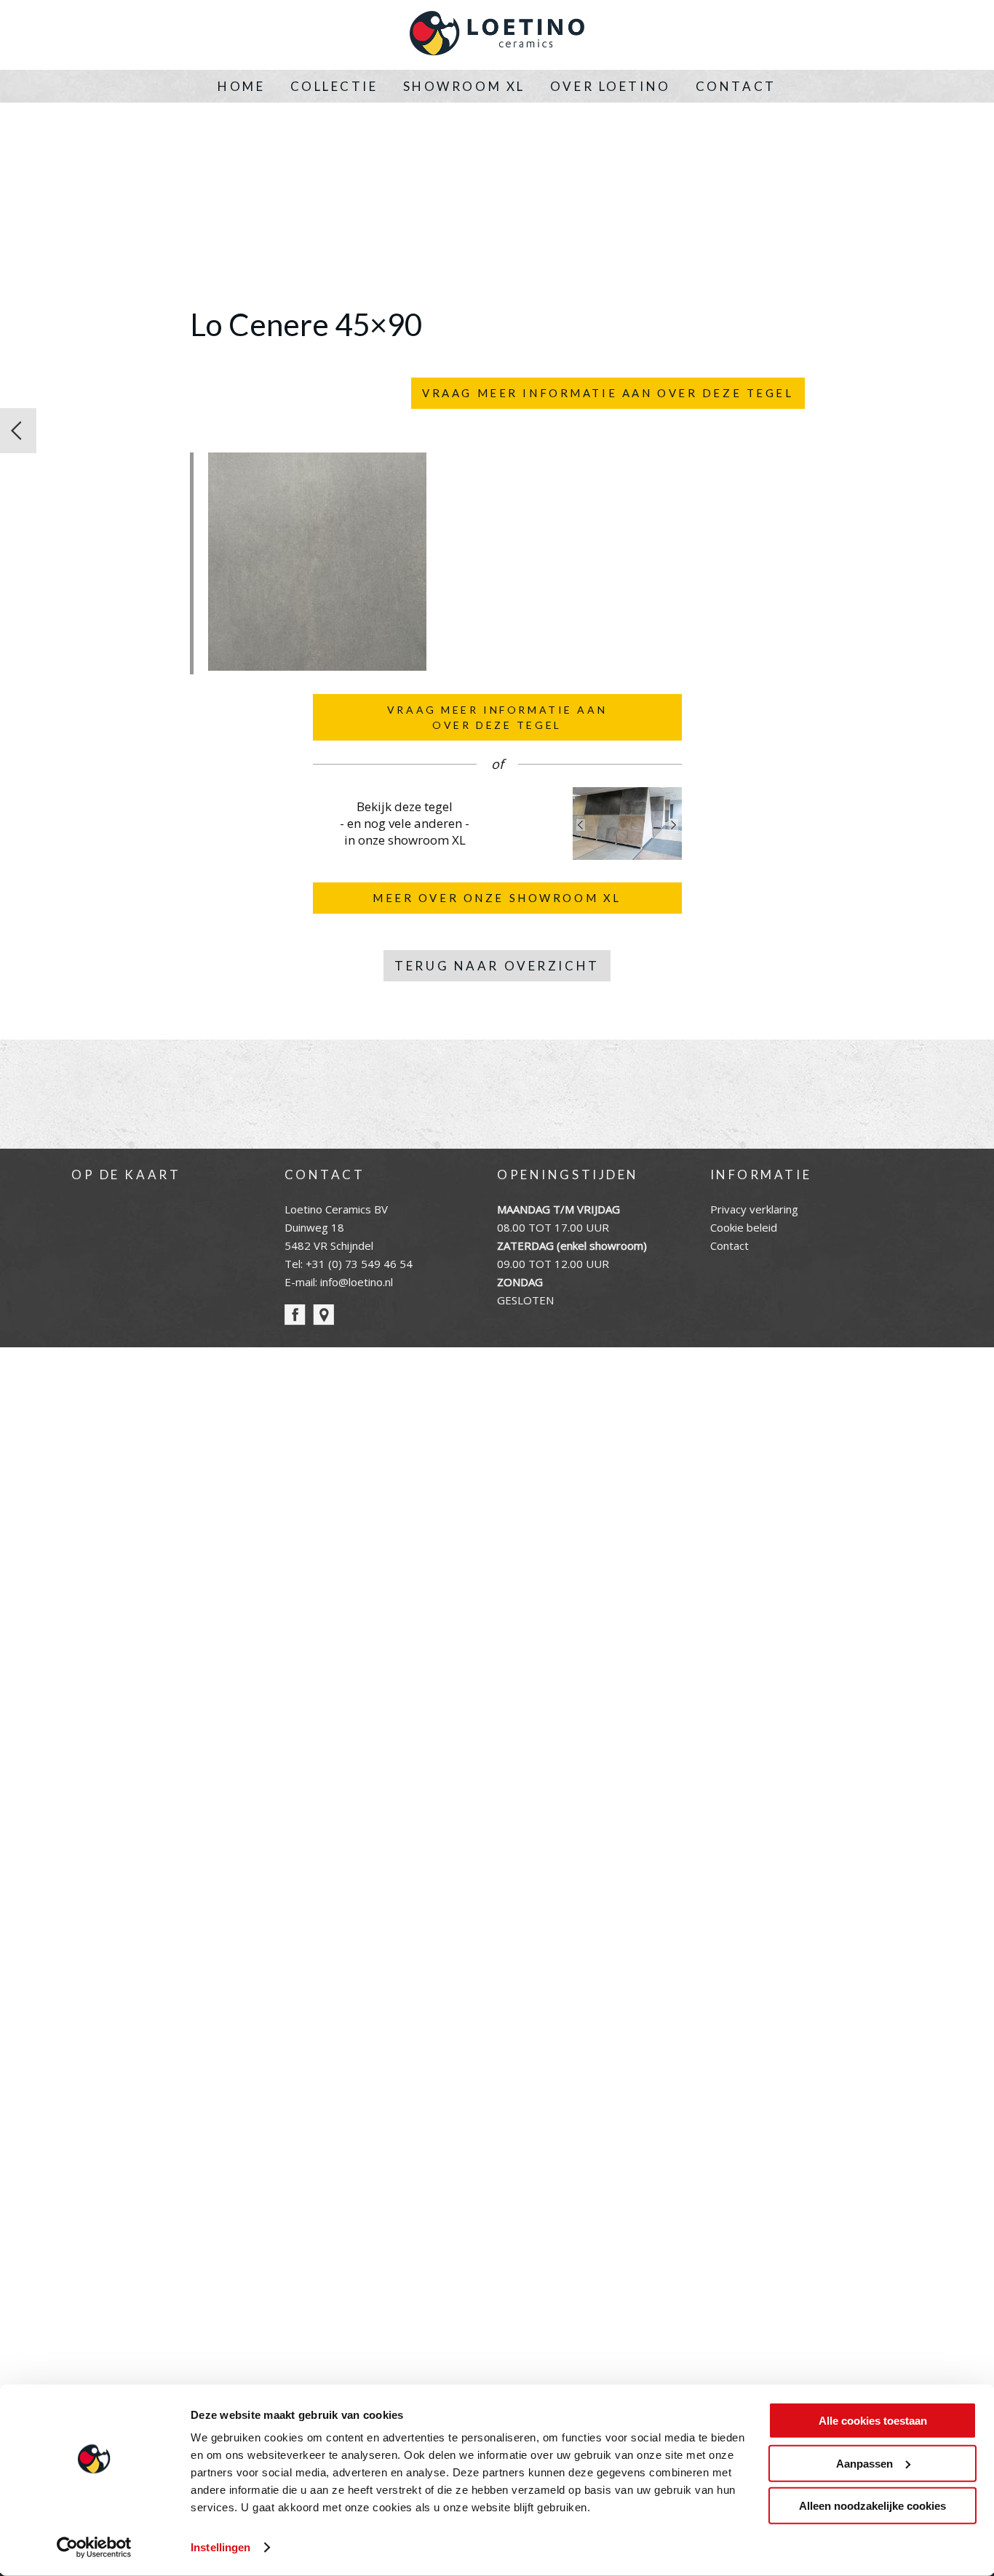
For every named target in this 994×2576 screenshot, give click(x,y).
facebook (295, 1315)
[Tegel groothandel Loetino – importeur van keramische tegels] (497, 35)
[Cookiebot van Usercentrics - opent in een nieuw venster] (94, 2548)
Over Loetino (611, 86)
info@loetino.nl (357, 1282)
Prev (581, 825)
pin (323, 1315)
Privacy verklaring (754, 1209)
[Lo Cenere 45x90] (317, 666)
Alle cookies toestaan (873, 2421)
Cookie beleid (744, 1227)
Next (674, 825)
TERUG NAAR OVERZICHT (497, 966)
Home (241, 86)
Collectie (334, 86)
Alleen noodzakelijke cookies (872, 2506)
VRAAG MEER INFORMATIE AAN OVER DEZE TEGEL (608, 393)
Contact (736, 86)
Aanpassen (864, 2463)
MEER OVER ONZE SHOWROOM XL (497, 898)
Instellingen (220, 2547)
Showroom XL (464, 86)
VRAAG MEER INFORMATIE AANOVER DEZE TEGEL (497, 717)
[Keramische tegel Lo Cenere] (18, 431)
